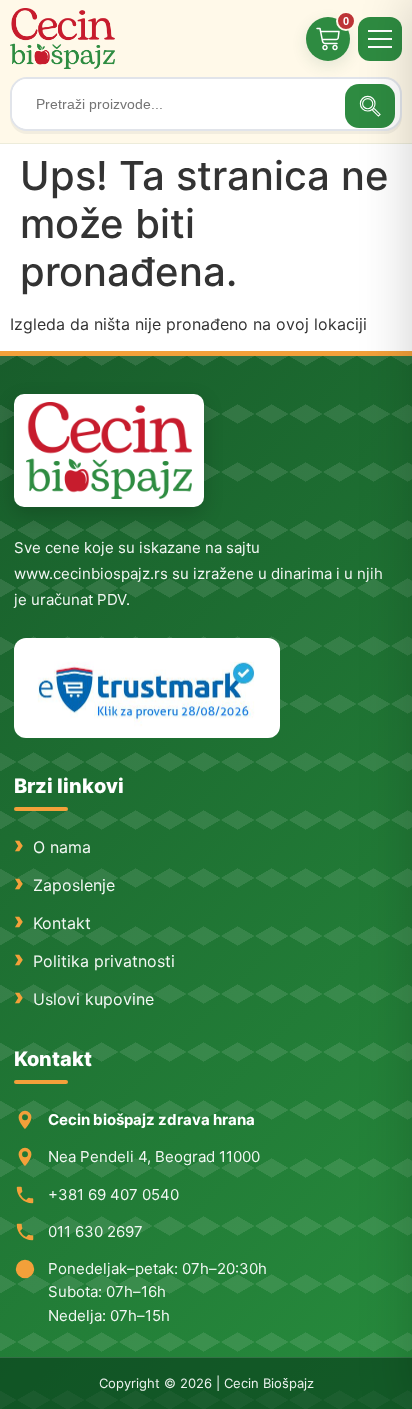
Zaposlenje (74, 885)
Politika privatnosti (104, 961)
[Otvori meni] (380, 39)
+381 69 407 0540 (113, 1194)
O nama (62, 847)
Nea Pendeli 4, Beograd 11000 (154, 1156)
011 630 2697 (95, 1231)
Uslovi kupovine (93, 999)
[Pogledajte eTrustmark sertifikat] (147, 688)
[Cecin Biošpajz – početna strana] (109, 450)
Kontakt (62, 923)
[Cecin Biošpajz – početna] (65, 38)
